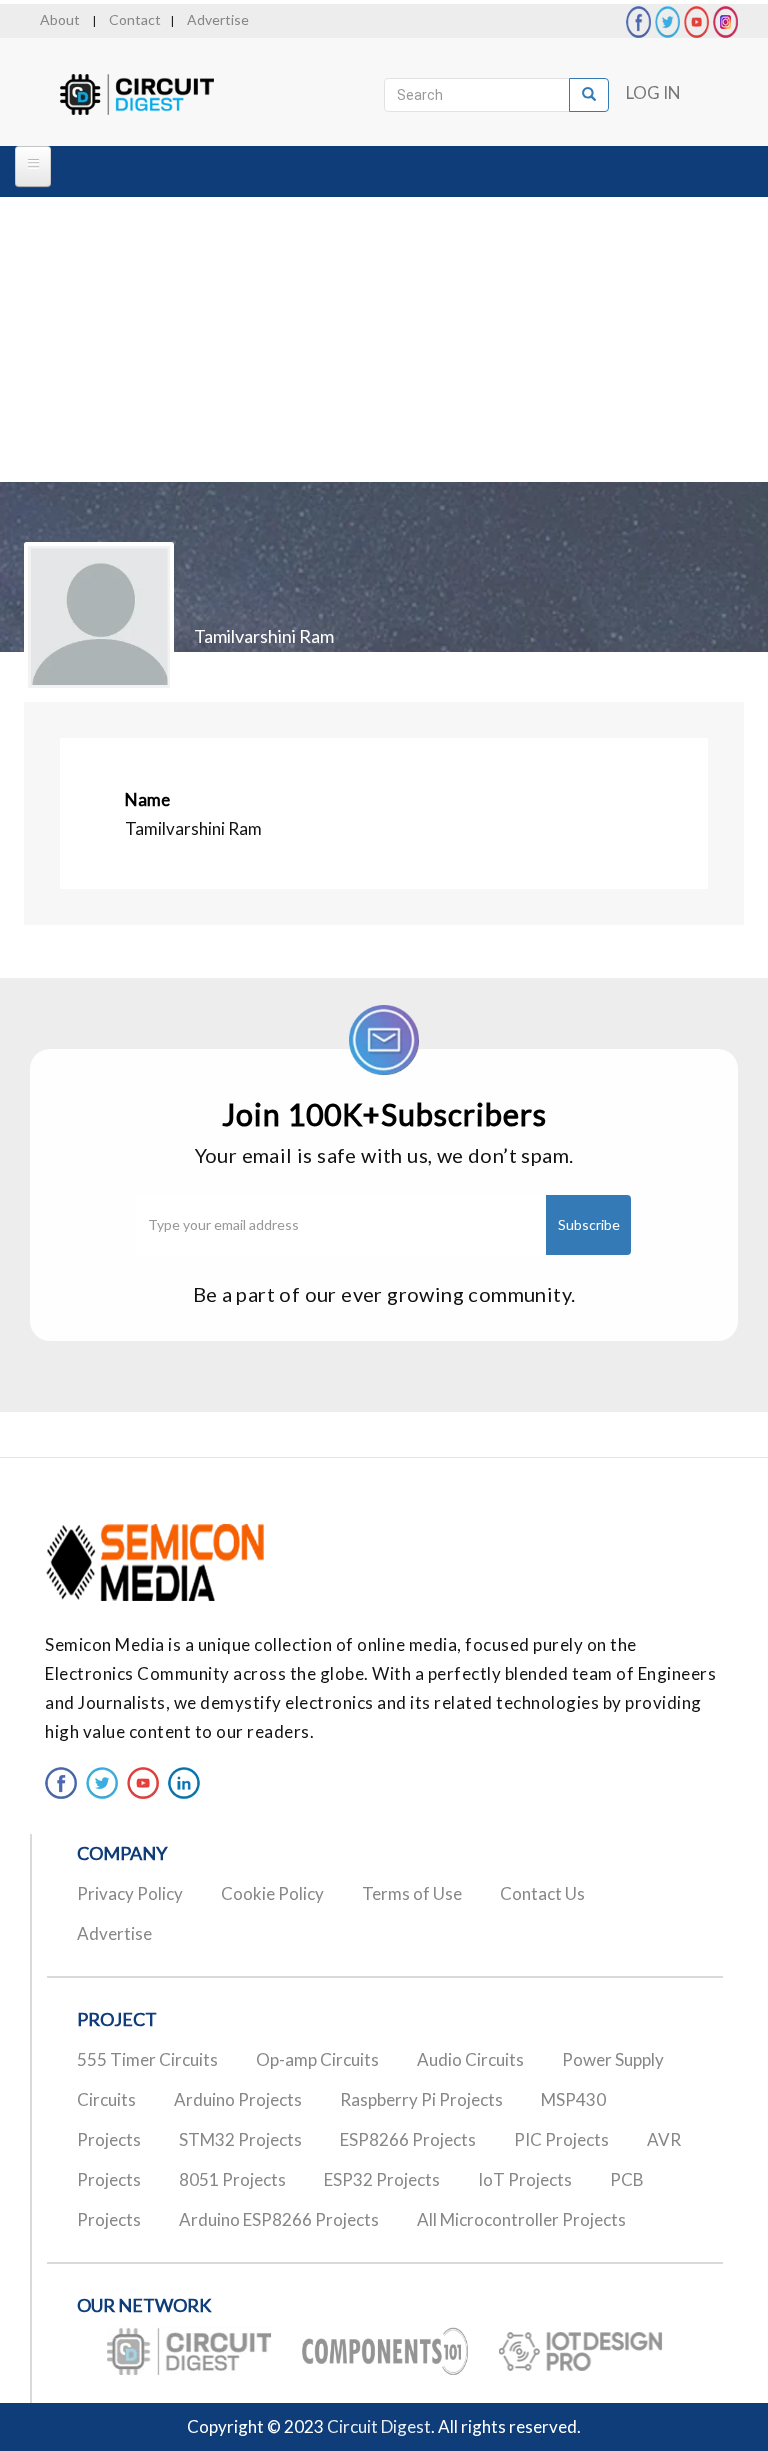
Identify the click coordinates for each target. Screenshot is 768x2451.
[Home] (154, 95)
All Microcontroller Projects (521, 2219)
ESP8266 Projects (408, 2139)
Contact (135, 19)
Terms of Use (412, 1893)
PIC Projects (561, 2139)
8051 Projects (232, 2179)
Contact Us (542, 1893)
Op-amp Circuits (317, 2059)
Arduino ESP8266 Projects (279, 2219)
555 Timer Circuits (147, 2059)
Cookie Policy (272, 1893)
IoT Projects (525, 2179)
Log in (653, 92)
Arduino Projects (238, 2099)
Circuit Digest (379, 2426)
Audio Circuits (470, 2059)
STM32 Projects (240, 2139)
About (60, 19)
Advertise (218, 19)
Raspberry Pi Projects (421, 2099)
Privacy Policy (130, 1893)
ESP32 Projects (382, 2179)
